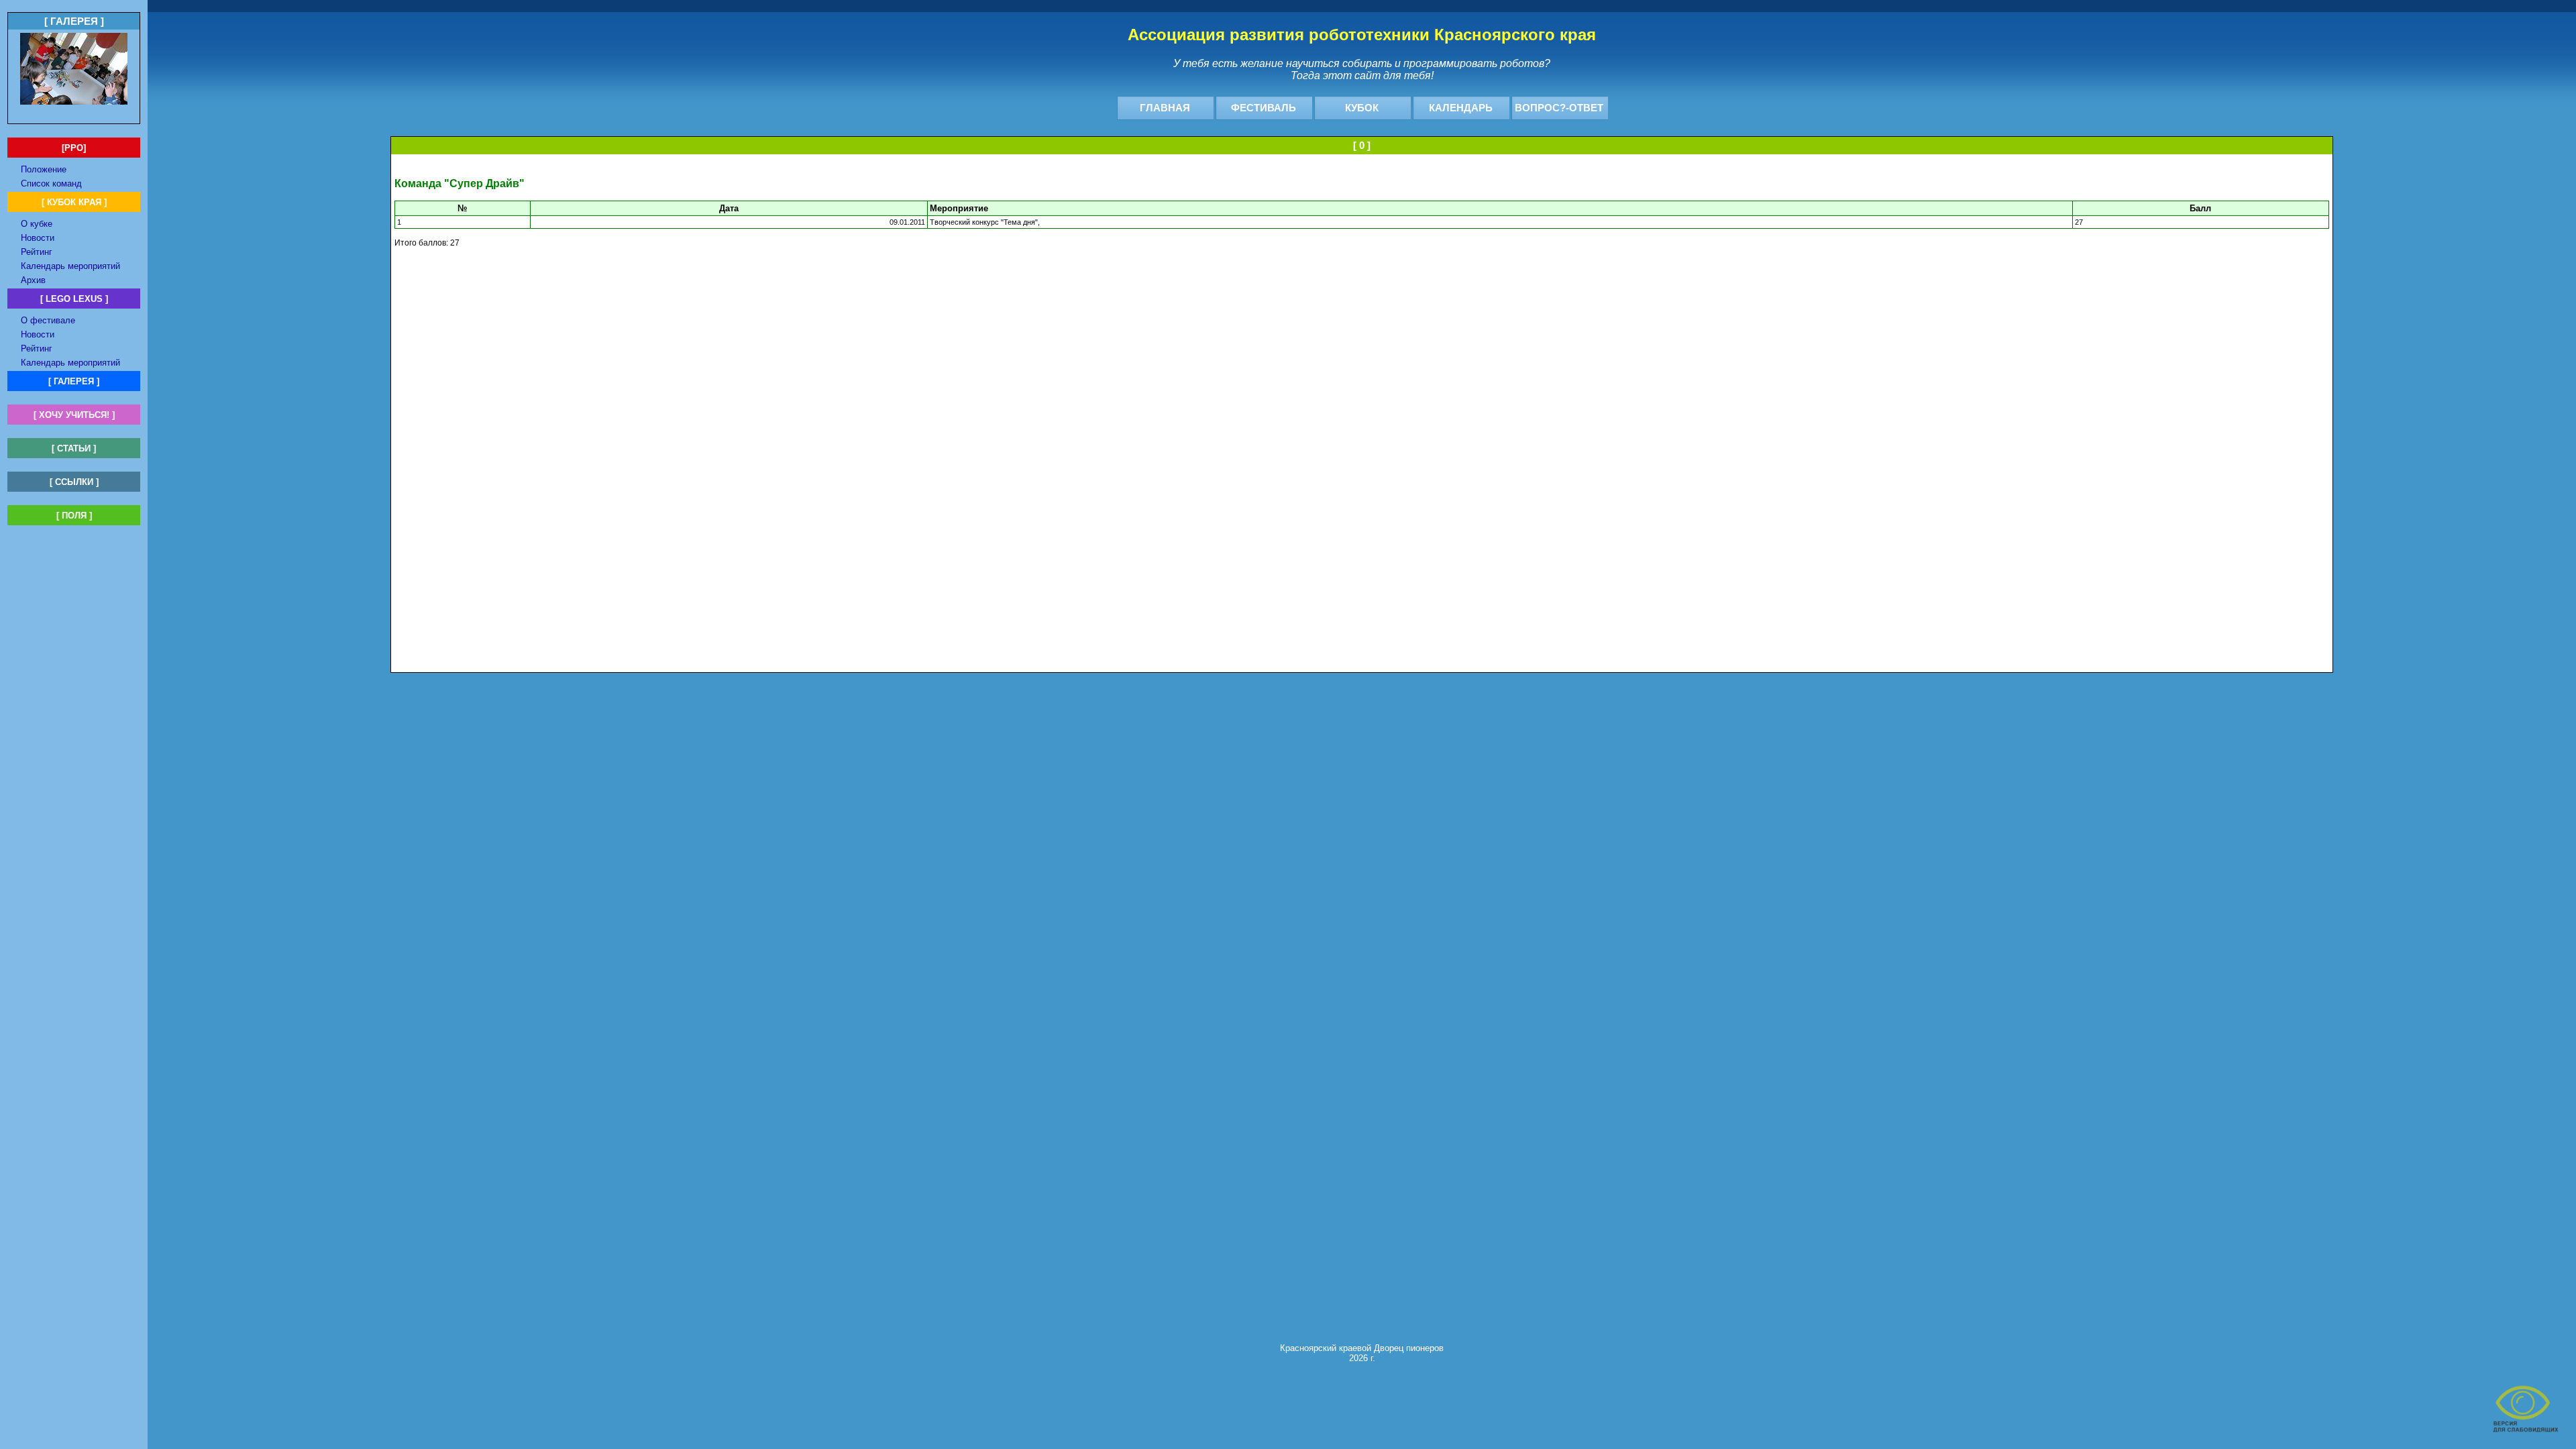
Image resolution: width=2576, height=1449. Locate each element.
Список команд (51, 183)
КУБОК (1362, 108)
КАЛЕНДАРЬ (1461, 108)
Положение (44, 169)
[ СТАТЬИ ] (74, 448)
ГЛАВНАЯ (1165, 108)
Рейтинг (37, 252)
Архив (33, 280)
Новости (38, 238)
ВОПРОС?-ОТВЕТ (1559, 108)
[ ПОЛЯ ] (74, 516)
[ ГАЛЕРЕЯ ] (74, 381)
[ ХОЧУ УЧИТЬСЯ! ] (74, 415)
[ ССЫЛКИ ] (74, 482)
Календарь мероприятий (70, 266)
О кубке (37, 224)
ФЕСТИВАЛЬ (1264, 108)
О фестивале (48, 320)
